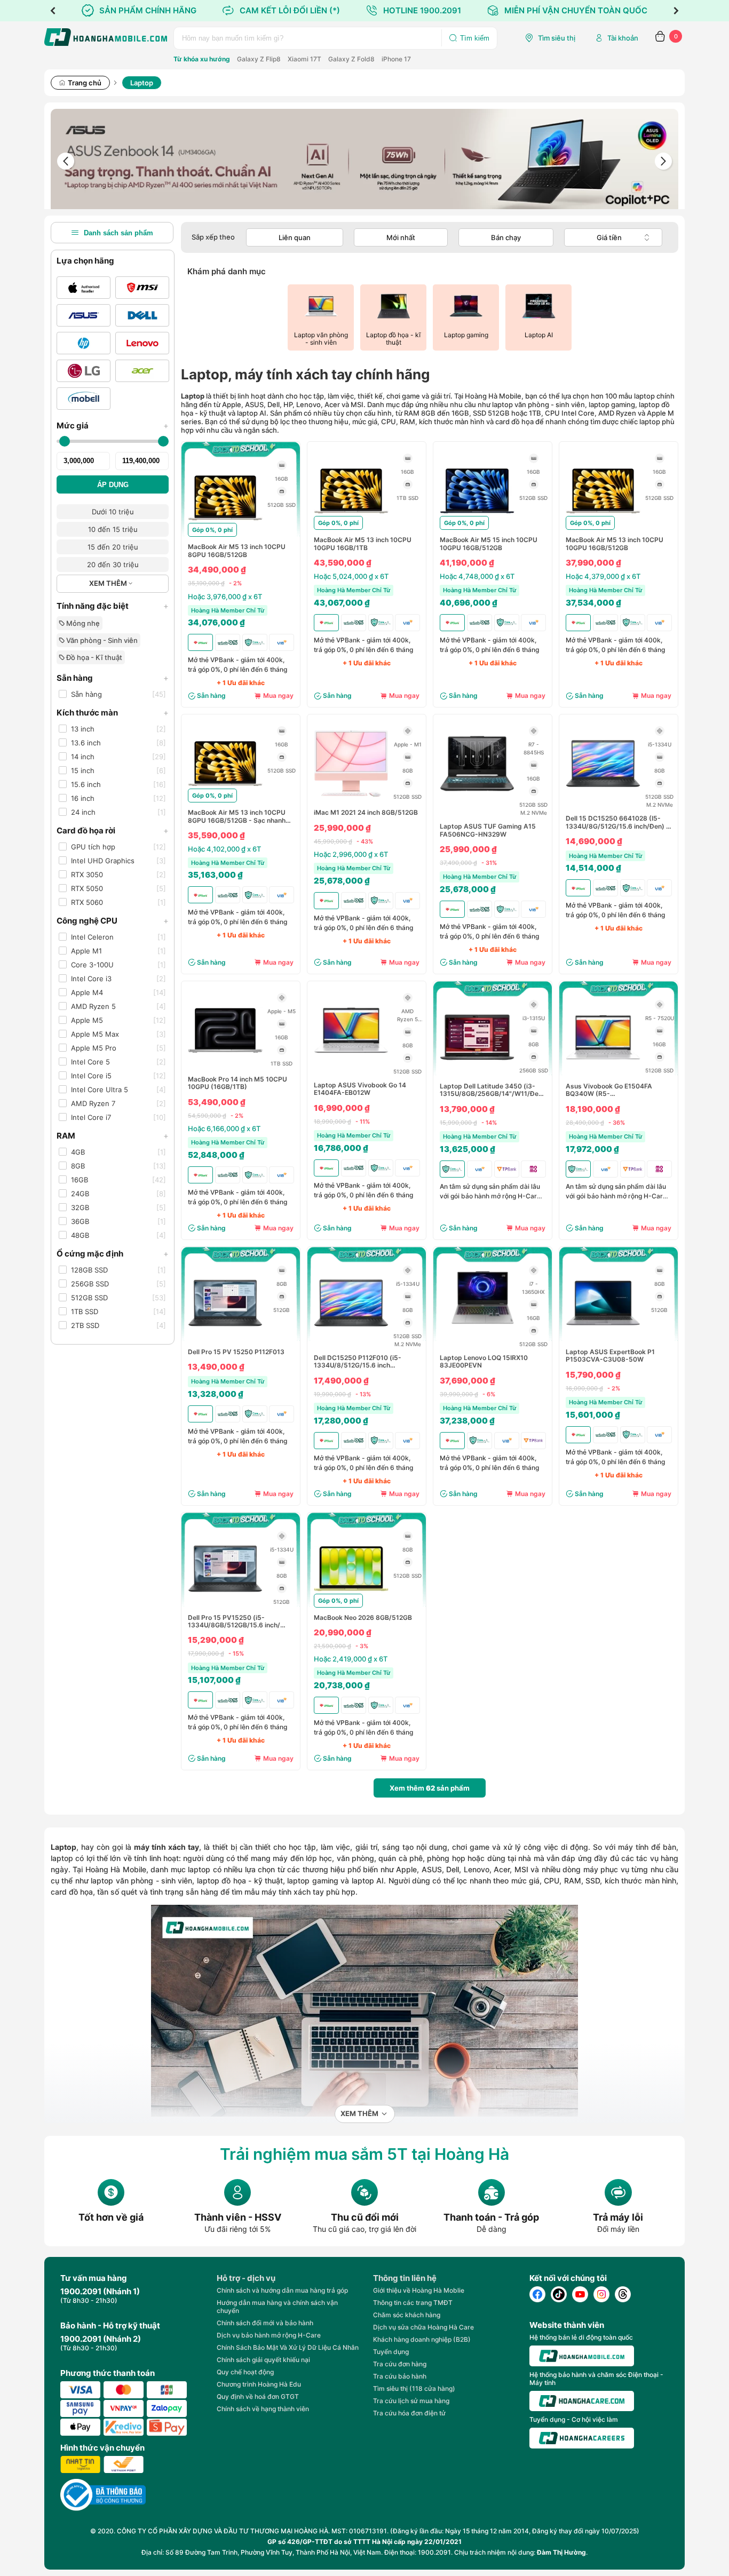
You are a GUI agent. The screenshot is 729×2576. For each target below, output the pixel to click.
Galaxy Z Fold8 (351, 59)
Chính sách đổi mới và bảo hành (265, 2323)
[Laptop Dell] (142, 315)
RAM (113, 1136)
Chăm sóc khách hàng (407, 2315)
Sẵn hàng (113, 678)
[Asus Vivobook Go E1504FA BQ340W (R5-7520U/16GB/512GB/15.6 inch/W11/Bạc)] (603, 1072)
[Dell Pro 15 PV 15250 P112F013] (225, 1338)
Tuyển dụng (391, 2352)
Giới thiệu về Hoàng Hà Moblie (419, 2290)
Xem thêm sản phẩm (430, 1788)
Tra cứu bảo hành (400, 2376)
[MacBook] (84, 288)
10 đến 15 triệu (113, 529)
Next (676, 11)
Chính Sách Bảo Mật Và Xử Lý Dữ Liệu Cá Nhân (288, 2347)
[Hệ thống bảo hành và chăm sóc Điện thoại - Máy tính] (582, 2401)
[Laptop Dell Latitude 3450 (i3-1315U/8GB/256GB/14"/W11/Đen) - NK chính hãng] (477, 1072)
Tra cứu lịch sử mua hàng (411, 2401)
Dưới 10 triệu (113, 512)
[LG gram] (84, 371)
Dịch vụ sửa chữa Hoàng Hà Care (423, 2327)
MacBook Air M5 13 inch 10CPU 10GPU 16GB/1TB (363, 544)
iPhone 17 (396, 59)
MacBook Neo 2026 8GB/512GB (363, 1618)
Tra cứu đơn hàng (400, 2364)
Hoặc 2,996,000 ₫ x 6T (351, 854)
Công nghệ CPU (113, 921)
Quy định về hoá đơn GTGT (258, 2396)
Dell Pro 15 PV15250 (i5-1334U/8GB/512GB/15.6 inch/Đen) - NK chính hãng (234, 1622)
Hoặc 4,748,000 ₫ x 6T (477, 576)
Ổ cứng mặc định (113, 1254)
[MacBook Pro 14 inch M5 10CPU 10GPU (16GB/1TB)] (225, 1065)
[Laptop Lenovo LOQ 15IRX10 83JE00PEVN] (477, 1338)
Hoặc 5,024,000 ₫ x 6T (351, 576)
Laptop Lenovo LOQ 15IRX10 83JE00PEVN (484, 1362)
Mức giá (113, 426)
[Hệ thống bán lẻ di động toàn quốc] (582, 2356)
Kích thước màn (113, 713)
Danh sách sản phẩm (118, 233)
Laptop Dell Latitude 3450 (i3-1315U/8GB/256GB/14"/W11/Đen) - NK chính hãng (492, 1090)
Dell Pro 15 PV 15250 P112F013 (236, 1352)
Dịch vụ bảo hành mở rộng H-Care (269, 2335)
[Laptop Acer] (142, 371)
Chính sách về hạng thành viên (263, 2409)
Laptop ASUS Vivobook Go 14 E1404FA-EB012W (360, 1089)
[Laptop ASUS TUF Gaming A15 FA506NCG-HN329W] (477, 798)
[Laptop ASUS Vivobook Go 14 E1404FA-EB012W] (351, 1065)
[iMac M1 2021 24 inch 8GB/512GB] (351, 798)
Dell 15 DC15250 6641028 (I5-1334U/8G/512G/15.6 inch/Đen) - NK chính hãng (617, 822)
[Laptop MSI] (142, 288)
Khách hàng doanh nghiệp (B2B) (422, 2339)
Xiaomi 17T (304, 59)
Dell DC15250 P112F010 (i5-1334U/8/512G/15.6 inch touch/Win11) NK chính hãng (358, 1362)
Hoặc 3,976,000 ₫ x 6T (225, 597)
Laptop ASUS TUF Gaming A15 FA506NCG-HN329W (488, 830)
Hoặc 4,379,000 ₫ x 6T (603, 576)
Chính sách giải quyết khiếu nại (263, 2360)
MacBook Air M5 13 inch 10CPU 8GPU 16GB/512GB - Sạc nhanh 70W (237, 817)
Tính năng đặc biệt (113, 606)
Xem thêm (359, 2114)
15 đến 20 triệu (113, 547)
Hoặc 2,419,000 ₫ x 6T (351, 1659)
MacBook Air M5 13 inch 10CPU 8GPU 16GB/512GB (237, 551)
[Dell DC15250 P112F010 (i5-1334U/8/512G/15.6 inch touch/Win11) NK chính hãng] (351, 1338)
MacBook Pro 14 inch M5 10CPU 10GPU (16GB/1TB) (237, 1083)
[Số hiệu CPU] (408, 731)
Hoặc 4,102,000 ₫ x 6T (224, 849)
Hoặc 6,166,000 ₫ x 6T (224, 1128)
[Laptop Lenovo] (142, 343)
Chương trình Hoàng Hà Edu (259, 2384)
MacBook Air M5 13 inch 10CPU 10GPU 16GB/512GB (615, 544)
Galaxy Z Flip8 (259, 59)
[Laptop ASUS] (84, 315)
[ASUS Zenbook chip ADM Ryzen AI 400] (364, 161)
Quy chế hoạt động (245, 2372)
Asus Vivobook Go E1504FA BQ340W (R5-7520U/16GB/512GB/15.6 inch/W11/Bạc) (609, 1090)
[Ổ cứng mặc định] (282, 491)
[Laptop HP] (84, 343)
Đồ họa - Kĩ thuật (93, 657)
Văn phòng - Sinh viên (101, 640)
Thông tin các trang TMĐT (413, 2303)
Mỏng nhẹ (82, 623)
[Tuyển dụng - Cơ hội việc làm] (582, 2438)
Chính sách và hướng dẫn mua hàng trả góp (282, 2290)
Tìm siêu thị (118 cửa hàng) (414, 2388)
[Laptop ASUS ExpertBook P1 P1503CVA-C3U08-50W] (603, 1338)
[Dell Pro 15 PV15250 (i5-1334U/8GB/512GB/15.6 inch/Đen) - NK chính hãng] (225, 1603)
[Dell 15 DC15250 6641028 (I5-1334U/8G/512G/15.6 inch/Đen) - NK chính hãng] (603, 798)
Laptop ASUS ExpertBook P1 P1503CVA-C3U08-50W (610, 1356)
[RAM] (282, 465)
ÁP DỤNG (113, 485)
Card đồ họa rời (113, 830)
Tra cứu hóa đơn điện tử (409, 2413)
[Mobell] (84, 399)
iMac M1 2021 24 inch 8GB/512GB (366, 813)
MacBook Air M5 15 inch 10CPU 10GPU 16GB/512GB (489, 544)
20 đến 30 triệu (113, 565)
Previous (53, 11)
